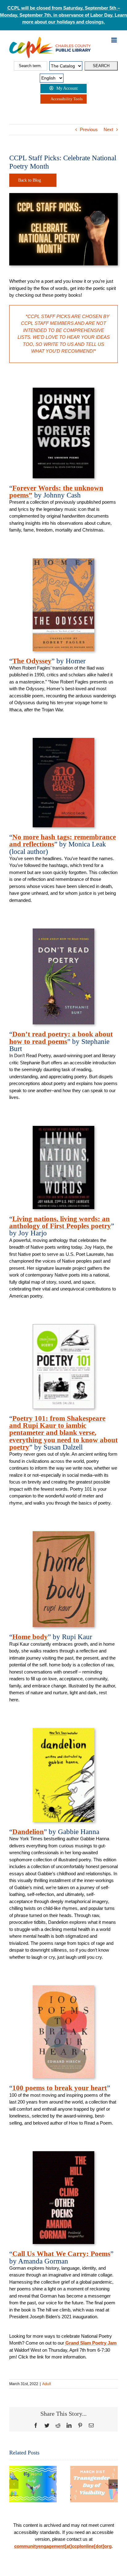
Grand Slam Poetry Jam (91, 2343)
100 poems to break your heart (60, 2088)
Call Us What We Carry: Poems (61, 2254)
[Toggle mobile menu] (115, 40)
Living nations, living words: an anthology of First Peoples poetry (60, 1222)
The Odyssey (32, 661)
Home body (30, 1637)
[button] (14, 2484)
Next (108, 129)
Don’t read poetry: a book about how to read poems (61, 1038)
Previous (89, 129)
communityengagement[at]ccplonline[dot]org (63, 2546)
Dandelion (28, 1832)
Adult (47, 2384)
